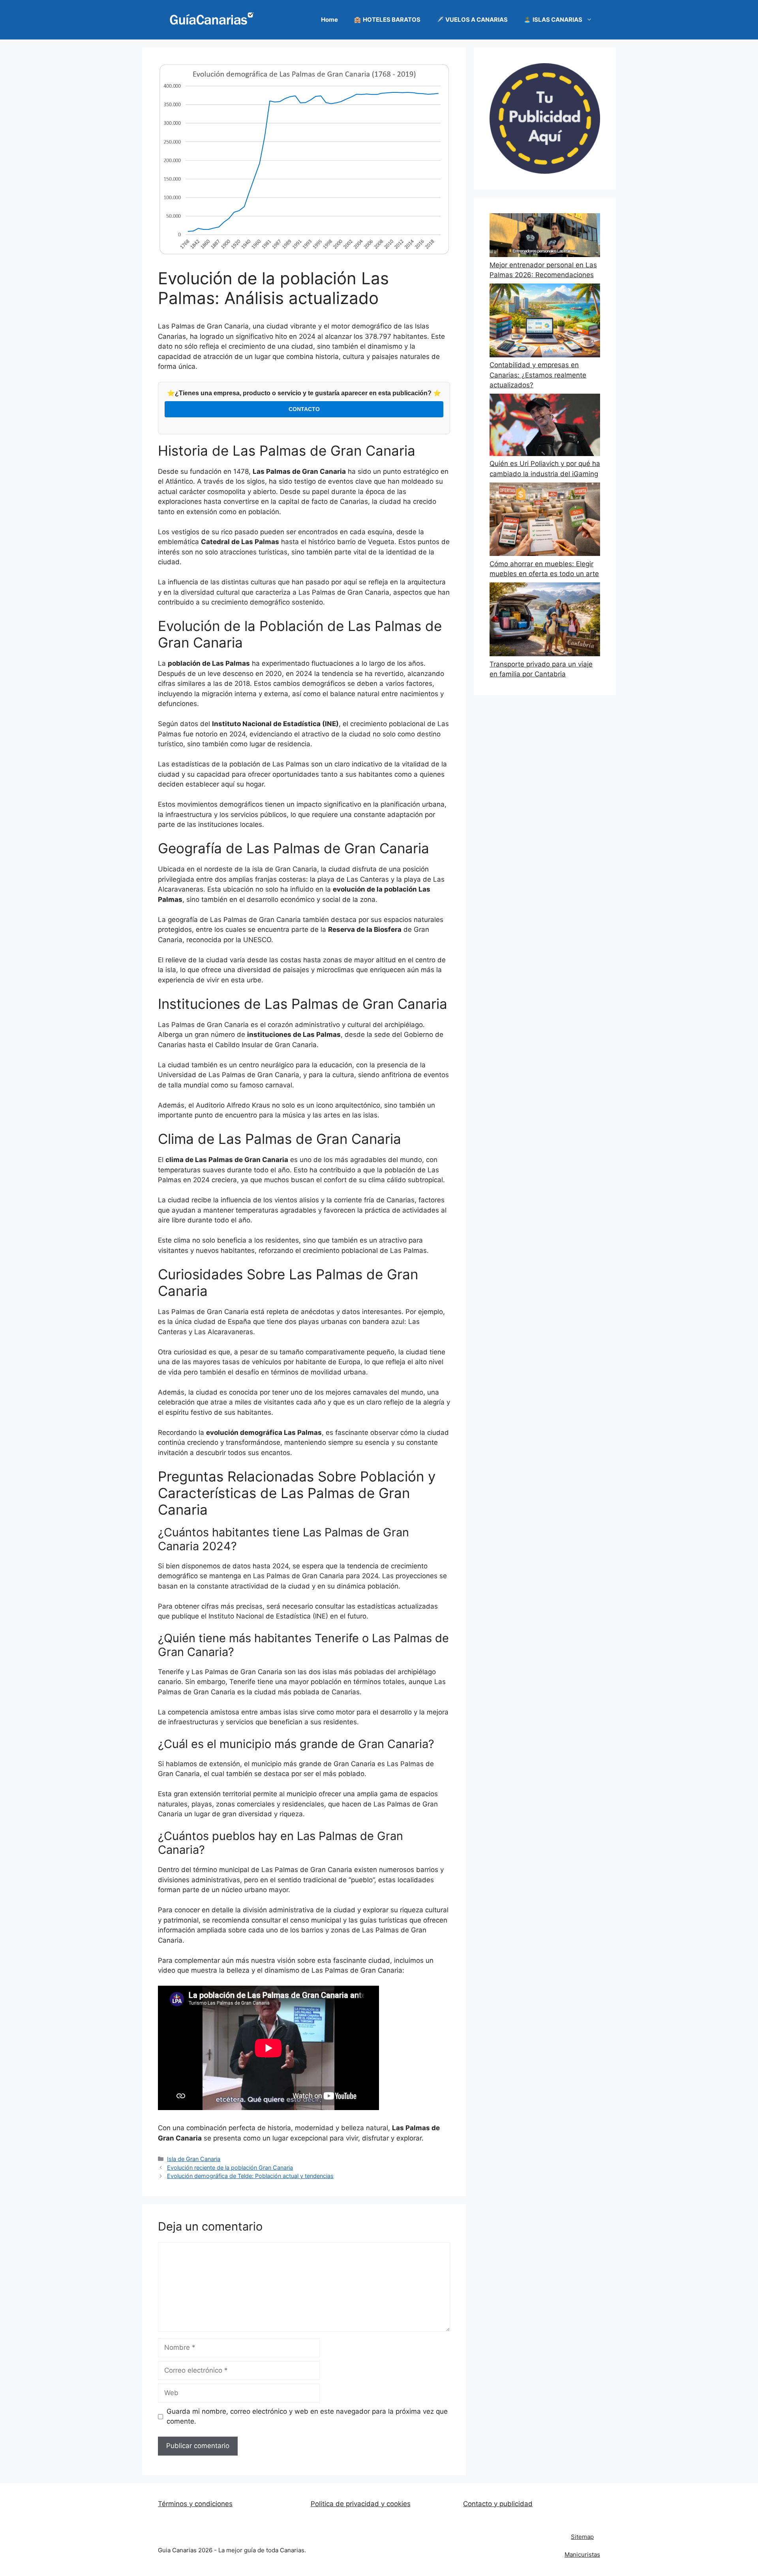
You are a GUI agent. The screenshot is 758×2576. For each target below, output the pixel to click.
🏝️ (553, 20)
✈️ (472, 20)
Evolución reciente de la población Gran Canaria (230, 2168)
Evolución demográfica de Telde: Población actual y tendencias (250, 2176)
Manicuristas (582, 2554)
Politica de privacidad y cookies (361, 2504)
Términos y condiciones (195, 2504)
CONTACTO (304, 409)
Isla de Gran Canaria (194, 2159)
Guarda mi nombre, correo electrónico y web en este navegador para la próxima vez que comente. (307, 2416)
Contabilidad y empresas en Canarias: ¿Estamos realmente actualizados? (538, 375)
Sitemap (582, 2537)
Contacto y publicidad (498, 2504)
